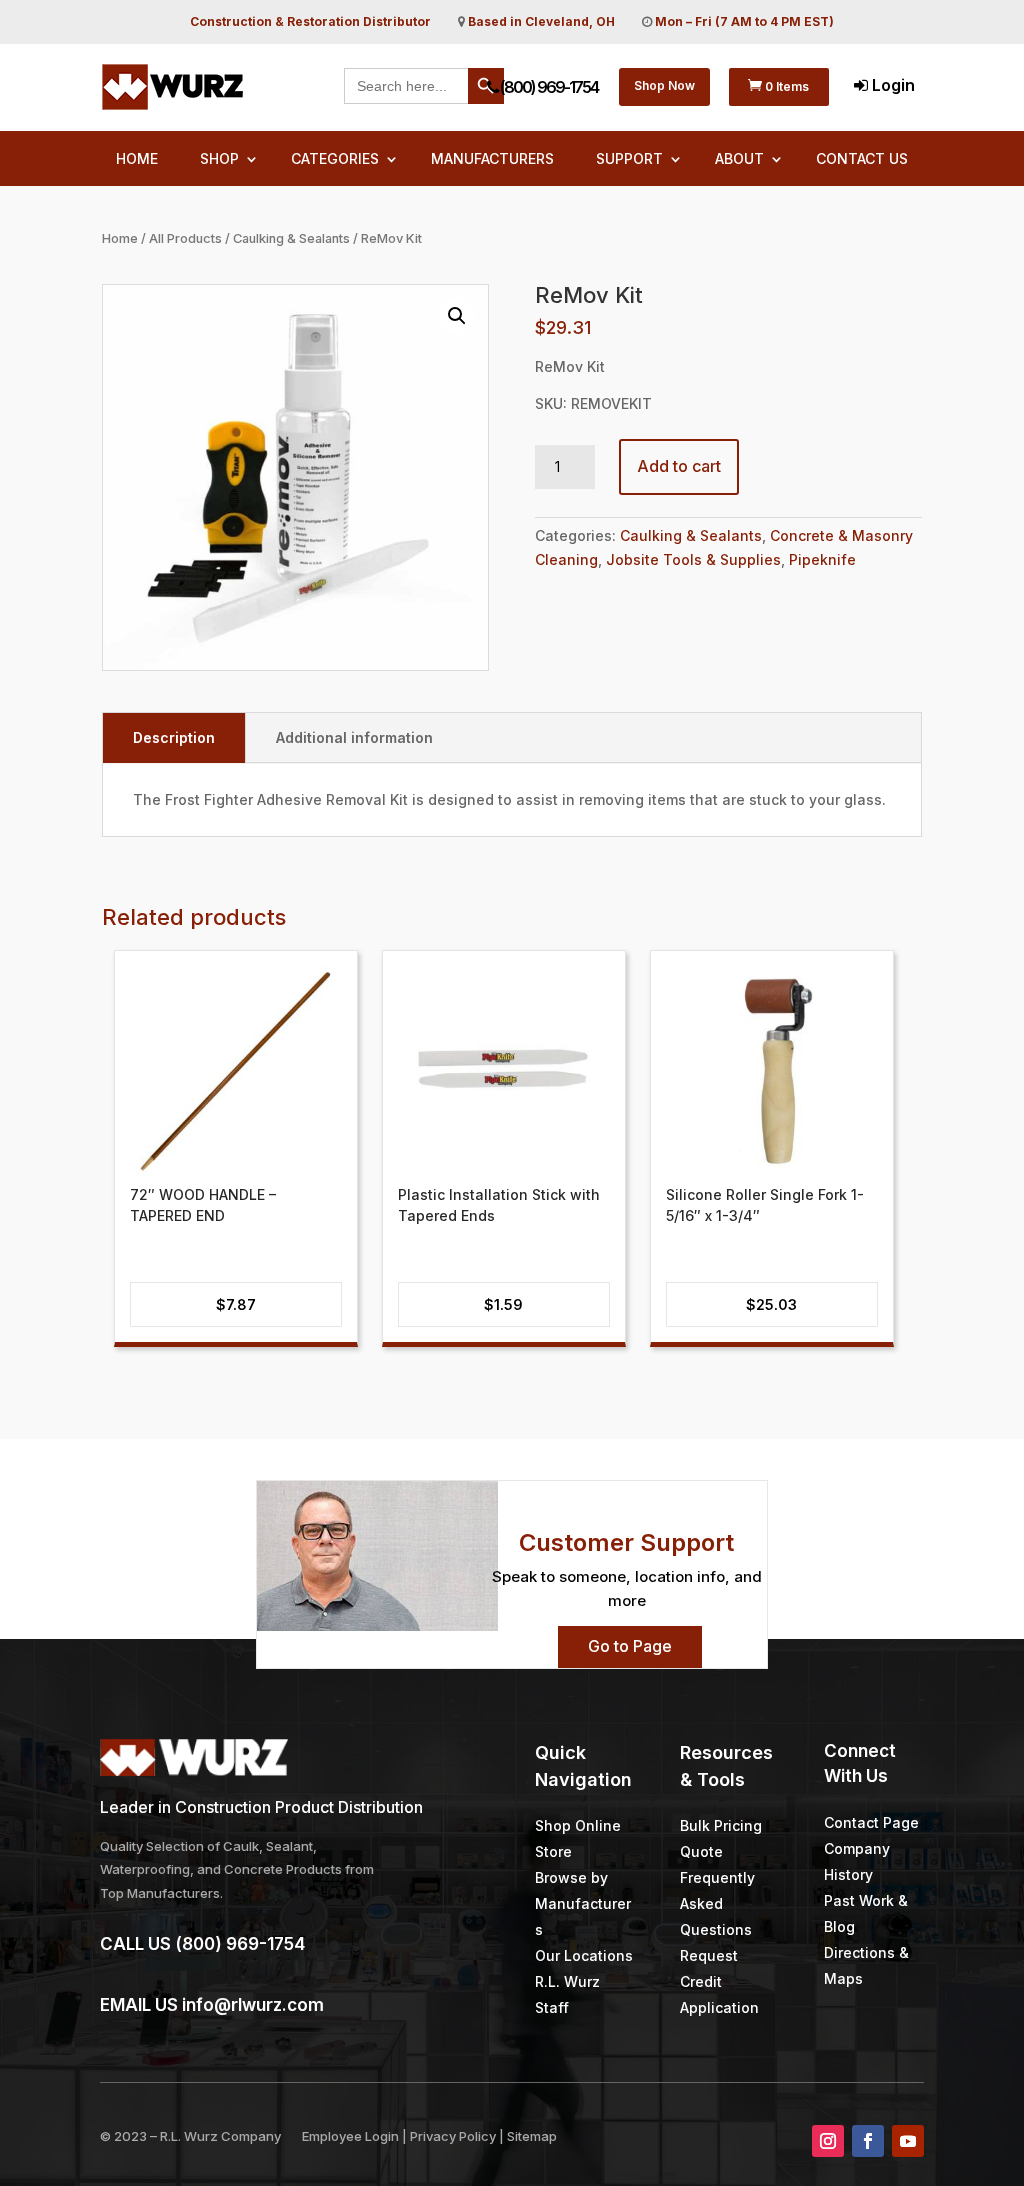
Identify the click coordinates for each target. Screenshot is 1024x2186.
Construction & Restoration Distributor (310, 21)
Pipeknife (822, 559)
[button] (457, 316)
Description (174, 737)
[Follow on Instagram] (828, 2141)
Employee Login (350, 2136)
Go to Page (630, 1646)
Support (629, 159)
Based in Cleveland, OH (541, 21)
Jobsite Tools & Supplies (693, 559)
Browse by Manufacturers (583, 1903)
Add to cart (679, 466)
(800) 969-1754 (548, 87)
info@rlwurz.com (253, 2005)
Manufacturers (492, 159)
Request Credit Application (719, 1981)
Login (891, 85)
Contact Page (871, 1822)
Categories (335, 159)
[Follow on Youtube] (908, 2141)
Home (137, 159)
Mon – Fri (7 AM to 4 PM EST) (744, 21)
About (739, 159)
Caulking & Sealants (291, 238)
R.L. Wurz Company (220, 2136)
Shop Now (664, 85)
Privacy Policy (453, 2136)
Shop (219, 159)
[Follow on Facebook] (868, 2141)
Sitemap (532, 2136)
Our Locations (584, 1955)
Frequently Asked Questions (717, 1903)
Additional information (354, 737)
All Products (185, 238)
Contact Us (862, 159)
